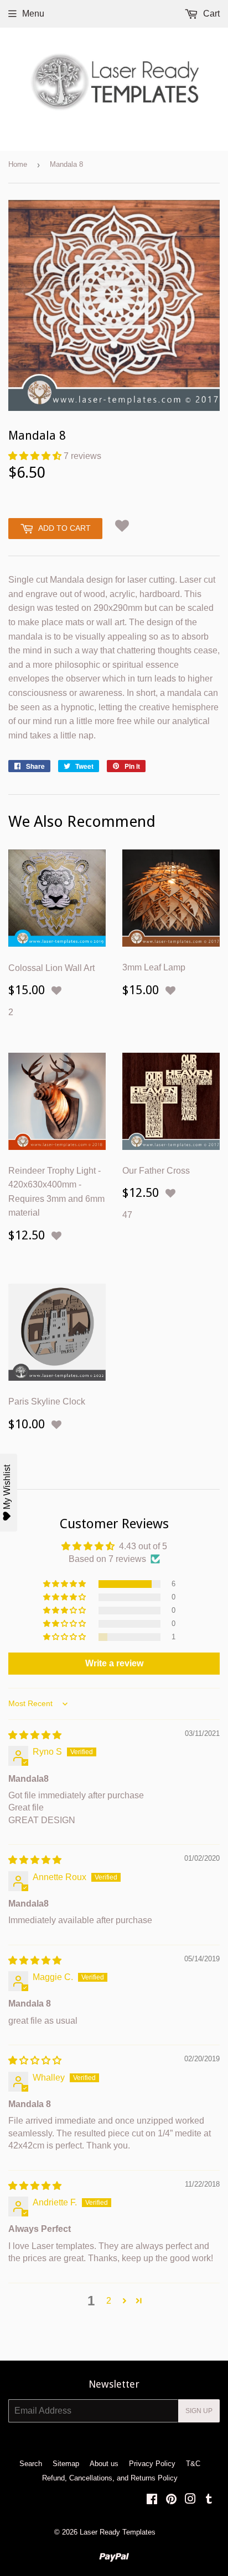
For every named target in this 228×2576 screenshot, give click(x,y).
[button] (36, 456)
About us (104, 2464)
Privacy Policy (152, 2464)
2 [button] (109, 2301)
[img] (35, 1735)
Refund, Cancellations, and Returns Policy (110, 2478)
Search (31, 2464)
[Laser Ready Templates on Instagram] (190, 2500)
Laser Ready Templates (118, 2532)
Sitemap (66, 2464)
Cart (210, 14)
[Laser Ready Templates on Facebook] (152, 2500)
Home (18, 164)
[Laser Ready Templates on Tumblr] (209, 2500)
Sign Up (199, 2411)
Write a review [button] (114, 1663)
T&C (193, 2464)
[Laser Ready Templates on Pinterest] (171, 2500)
